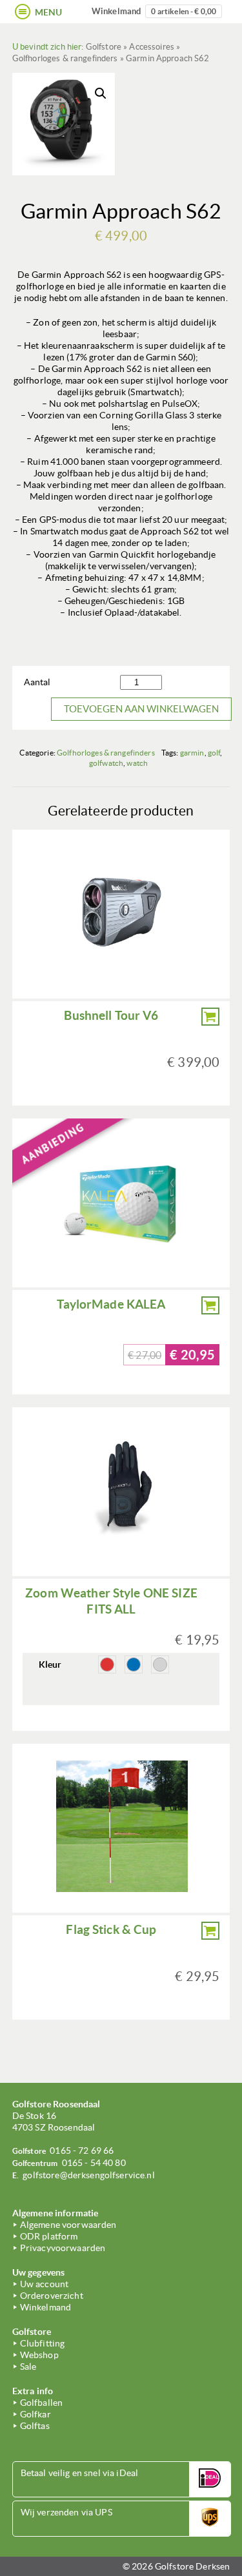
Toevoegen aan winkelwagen (141, 709)
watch (137, 763)
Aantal (37, 682)
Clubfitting (43, 2343)
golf (214, 753)
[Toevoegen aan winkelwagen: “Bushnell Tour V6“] (210, 1017)
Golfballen (41, 2403)
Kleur (50, 1664)
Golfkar (35, 2414)
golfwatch (106, 763)
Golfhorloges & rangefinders (65, 58)
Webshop (39, 2355)
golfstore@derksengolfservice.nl (88, 2175)
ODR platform (49, 2236)
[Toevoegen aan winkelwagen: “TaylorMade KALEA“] (210, 1305)
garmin (192, 753)
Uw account (44, 2284)
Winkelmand (154, 11)
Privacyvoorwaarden (63, 2248)
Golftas (35, 2426)
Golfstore (104, 47)
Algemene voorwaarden (68, 2225)
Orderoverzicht (52, 2296)
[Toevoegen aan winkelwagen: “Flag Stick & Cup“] (210, 1931)
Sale (28, 2366)
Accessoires (152, 47)
